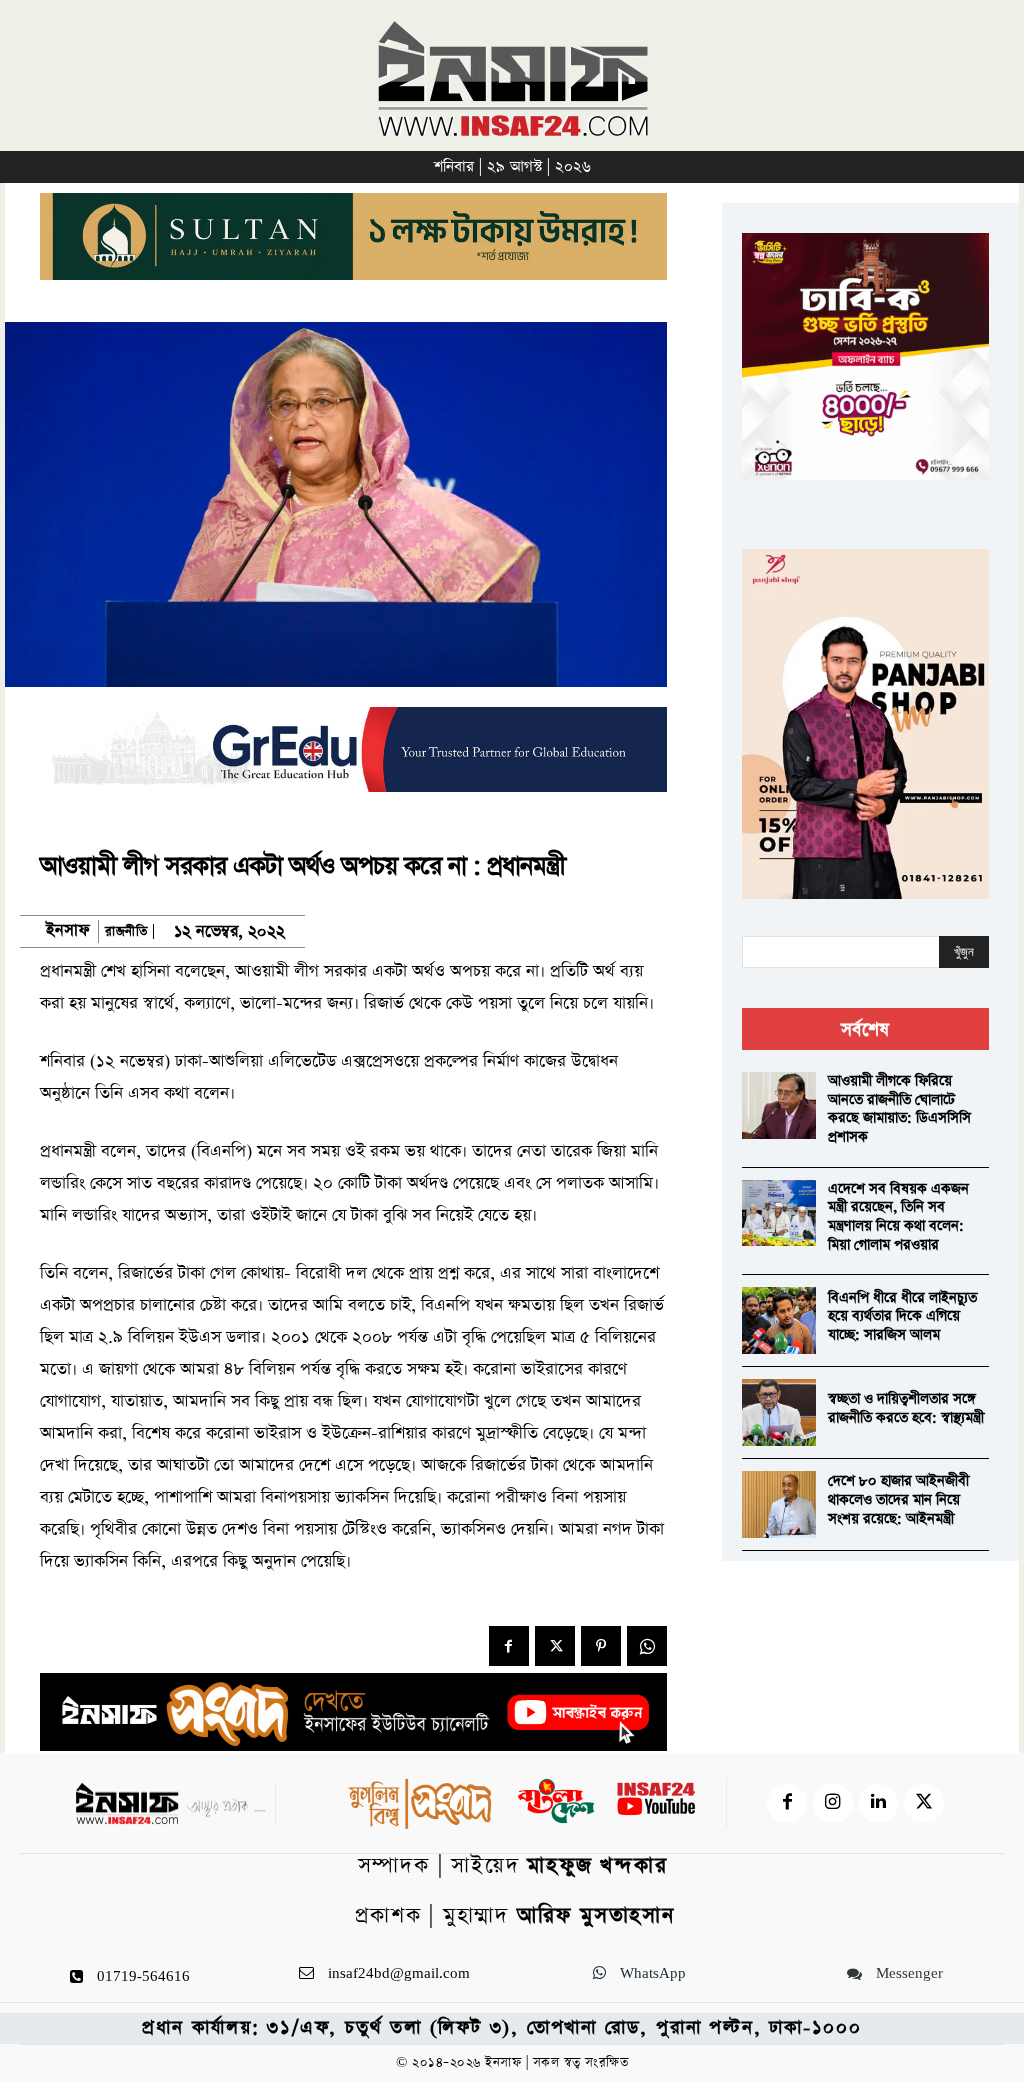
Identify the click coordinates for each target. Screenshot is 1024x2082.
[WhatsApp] (647, 1646)
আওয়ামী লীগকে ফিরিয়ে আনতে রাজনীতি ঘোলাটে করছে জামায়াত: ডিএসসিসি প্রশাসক (899, 1109)
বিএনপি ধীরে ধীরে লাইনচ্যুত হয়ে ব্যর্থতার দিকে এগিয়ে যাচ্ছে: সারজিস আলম (902, 1316)
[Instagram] (833, 1804)
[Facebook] (509, 1646)
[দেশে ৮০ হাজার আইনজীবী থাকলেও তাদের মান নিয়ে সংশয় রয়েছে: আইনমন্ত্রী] (779, 1504)
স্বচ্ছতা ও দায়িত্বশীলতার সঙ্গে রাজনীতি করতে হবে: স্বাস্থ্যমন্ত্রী (906, 1408)
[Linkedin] (879, 1804)
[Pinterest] (601, 1646)
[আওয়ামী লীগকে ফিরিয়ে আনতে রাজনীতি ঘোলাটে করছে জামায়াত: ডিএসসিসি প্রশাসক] (779, 1105)
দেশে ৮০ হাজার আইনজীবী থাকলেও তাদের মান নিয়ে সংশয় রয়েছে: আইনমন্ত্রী (898, 1499)
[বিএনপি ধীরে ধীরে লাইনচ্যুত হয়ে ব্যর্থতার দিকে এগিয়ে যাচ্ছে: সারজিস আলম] (779, 1320)
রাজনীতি (126, 931)
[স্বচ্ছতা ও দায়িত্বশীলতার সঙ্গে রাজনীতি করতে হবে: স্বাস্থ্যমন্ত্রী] (779, 1412)
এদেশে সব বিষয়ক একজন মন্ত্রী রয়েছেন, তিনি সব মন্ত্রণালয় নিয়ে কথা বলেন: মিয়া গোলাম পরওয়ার (898, 1217)
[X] (555, 1646)
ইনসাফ (68, 931)
